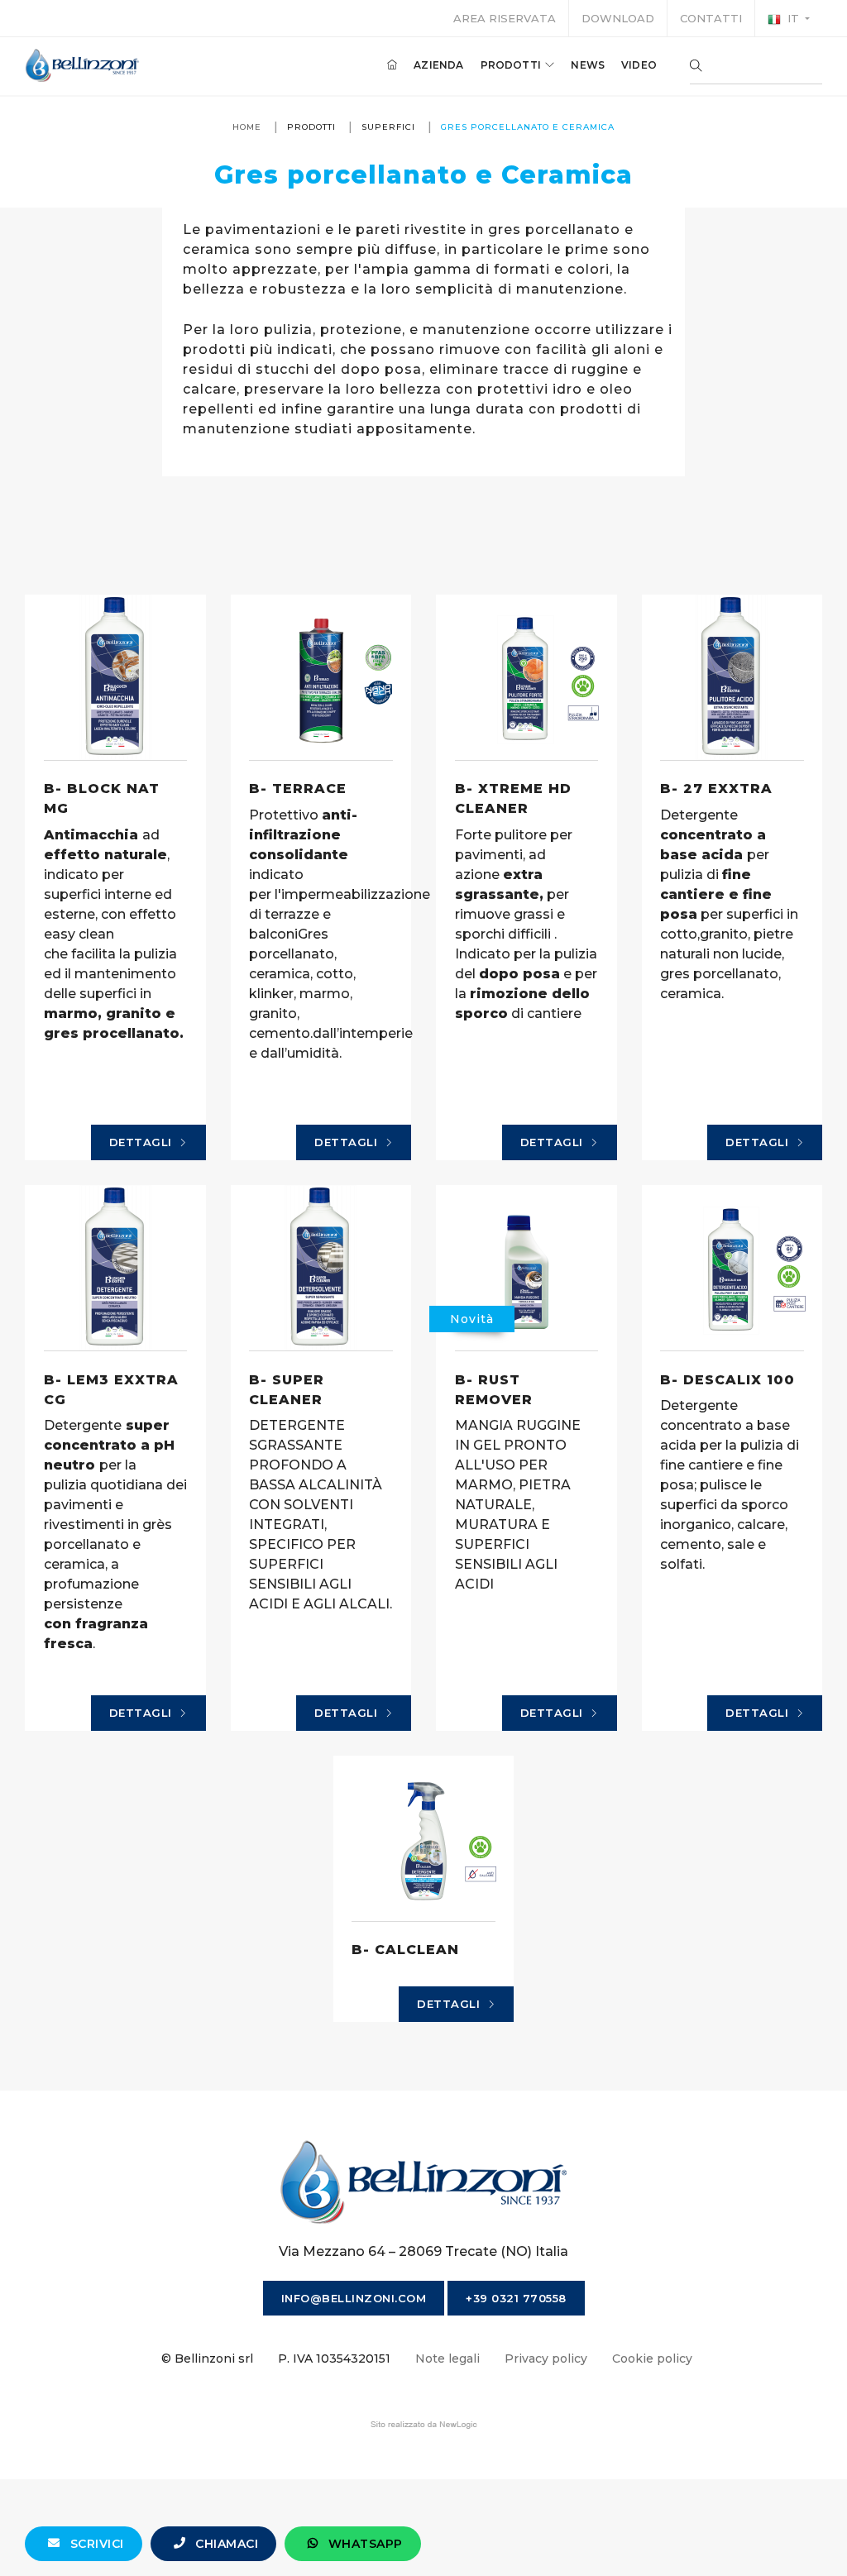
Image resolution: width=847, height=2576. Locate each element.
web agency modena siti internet (424, 2425)
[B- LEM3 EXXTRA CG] (115, 1268)
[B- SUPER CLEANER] (321, 1268)
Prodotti (512, 65)
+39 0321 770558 (516, 2298)
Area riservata (505, 18)
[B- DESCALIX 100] (732, 1268)
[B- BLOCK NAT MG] (115, 677)
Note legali (447, 2359)
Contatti (711, 18)
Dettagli (143, 1142)
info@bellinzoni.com (354, 2298)
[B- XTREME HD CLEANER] (526, 677)
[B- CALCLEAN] (424, 1838)
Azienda (438, 65)
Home (247, 127)
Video (639, 65)
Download (618, 18)
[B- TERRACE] (321, 677)
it (793, 18)
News (588, 65)
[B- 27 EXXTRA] (732, 677)
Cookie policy (652, 2359)
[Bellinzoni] (82, 65)
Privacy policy (546, 2359)
